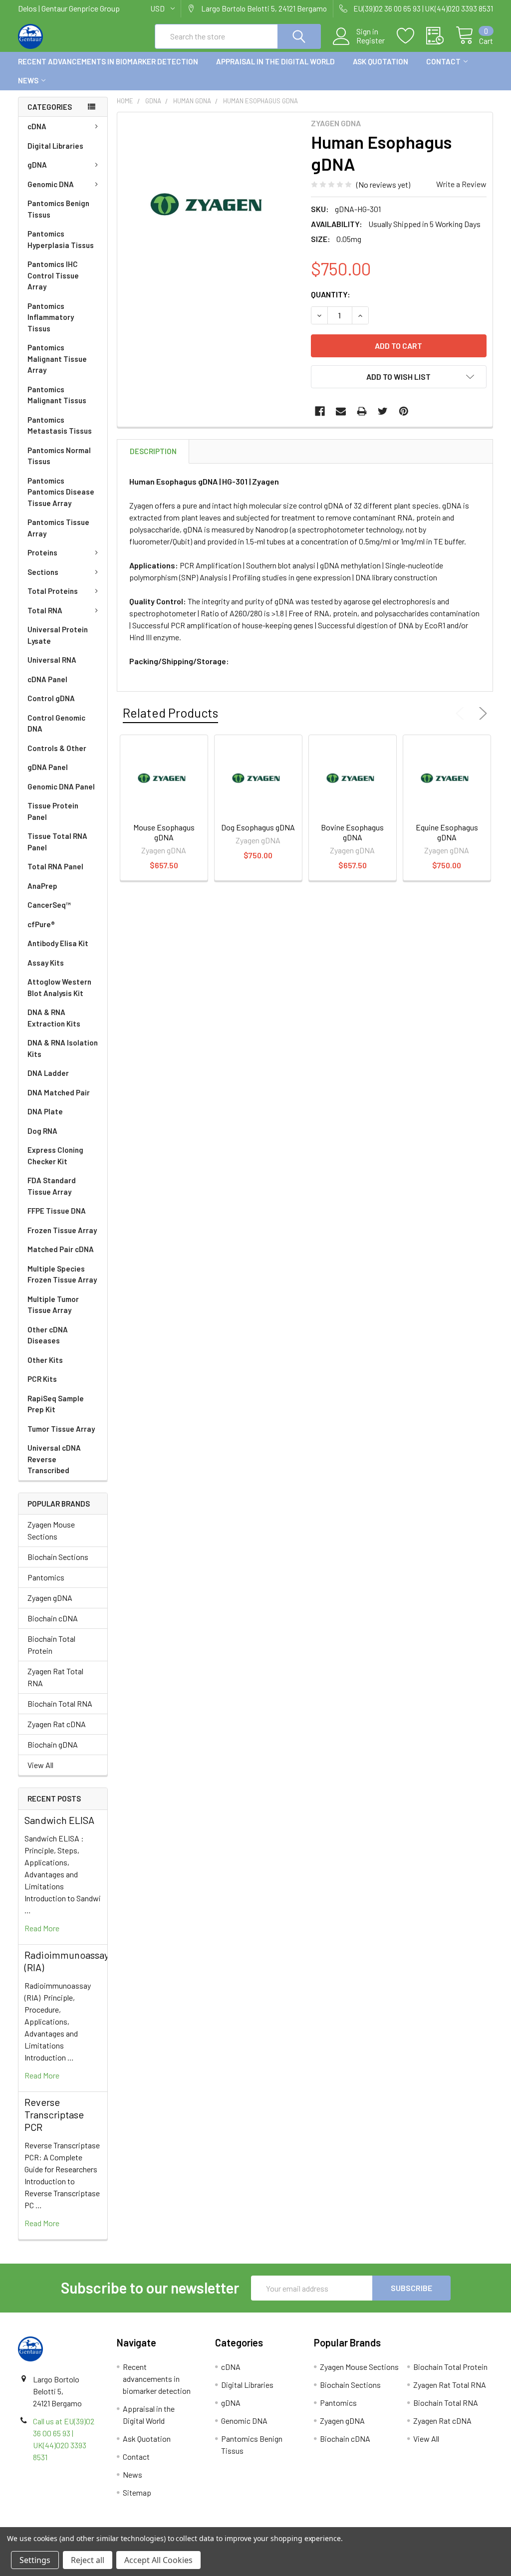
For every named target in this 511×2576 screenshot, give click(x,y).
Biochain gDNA (53, 1744)
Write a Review (461, 184)
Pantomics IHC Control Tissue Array (53, 275)
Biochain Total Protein (51, 1645)
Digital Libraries (55, 146)
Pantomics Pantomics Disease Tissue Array (61, 492)
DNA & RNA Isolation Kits (63, 1048)
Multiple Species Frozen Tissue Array (62, 1274)
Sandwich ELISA (59, 1820)
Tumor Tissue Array (61, 1429)
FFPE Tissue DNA (57, 1211)
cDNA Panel (47, 679)
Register (371, 40)
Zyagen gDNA (50, 1598)
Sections (43, 572)
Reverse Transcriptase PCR (54, 2114)
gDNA (37, 165)
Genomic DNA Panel (61, 786)
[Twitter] (383, 411)
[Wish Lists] (411, 36)
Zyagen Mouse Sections (51, 1530)
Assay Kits (46, 963)
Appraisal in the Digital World (275, 61)
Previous (462, 714)
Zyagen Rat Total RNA (55, 1677)
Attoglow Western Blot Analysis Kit (59, 987)
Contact (443, 61)
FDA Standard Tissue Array (52, 1186)
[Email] (341, 411)
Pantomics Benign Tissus (58, 209)
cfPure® (41, 924)
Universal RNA (52, 660)
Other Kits (45, 1360)
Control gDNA (51, 698)
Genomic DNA (51, 184)
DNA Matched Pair (59, 1092)
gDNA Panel (48, 767)
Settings (35, 2560)
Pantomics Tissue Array (58, 528)
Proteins (42, 552)
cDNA (37, 126)
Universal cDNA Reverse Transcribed (54, 1459)
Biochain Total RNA (60, 1703)
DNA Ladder (48, 1073)
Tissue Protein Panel (53, 811)
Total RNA (45, 610)
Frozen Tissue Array (62, 1230)
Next (481, 714)
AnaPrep (42, 886)
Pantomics (46, 1577)
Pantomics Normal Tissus (59, 456)
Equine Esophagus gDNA (447, 832)
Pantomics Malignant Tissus (57, 395)
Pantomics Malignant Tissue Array (57, 359)
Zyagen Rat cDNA (57, 1724)
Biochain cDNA (53, 1618)
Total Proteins (53, 591)
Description (153, 451)
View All (40, 1765)
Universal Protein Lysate (58, 635)
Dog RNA (42, 1131)
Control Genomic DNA (56, 723)
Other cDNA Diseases (48, 1335)
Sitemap (137, 2492)
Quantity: (331, 294)
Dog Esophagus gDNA (258, 827)
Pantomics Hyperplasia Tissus (61, 239)
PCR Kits (42, 1379)
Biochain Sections (58, 1557)
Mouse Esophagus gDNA (164, 832)
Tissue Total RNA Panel (57, 842)
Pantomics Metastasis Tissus (60, 425)
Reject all (88, 2560)
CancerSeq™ (49, 905)
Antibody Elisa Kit (58, 943)
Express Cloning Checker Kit (55, 1156)
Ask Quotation (381, 61)
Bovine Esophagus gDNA (352, 832)
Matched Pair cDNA (61, 1249)
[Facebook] (320, 411)
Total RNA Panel (55, 866)
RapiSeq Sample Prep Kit (56, 1404)
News (28, 80)
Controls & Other (57, 748)
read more (42, 1928)
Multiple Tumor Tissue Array (53, 1305)
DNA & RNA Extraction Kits (54, 1018)
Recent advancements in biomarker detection (108, 61)
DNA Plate (45, 1111)
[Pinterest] (404, 411)
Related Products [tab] (170, 713)
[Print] (362, 411)
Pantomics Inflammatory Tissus (51, 317)
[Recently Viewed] (441, 36)
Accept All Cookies (158, 2560)
